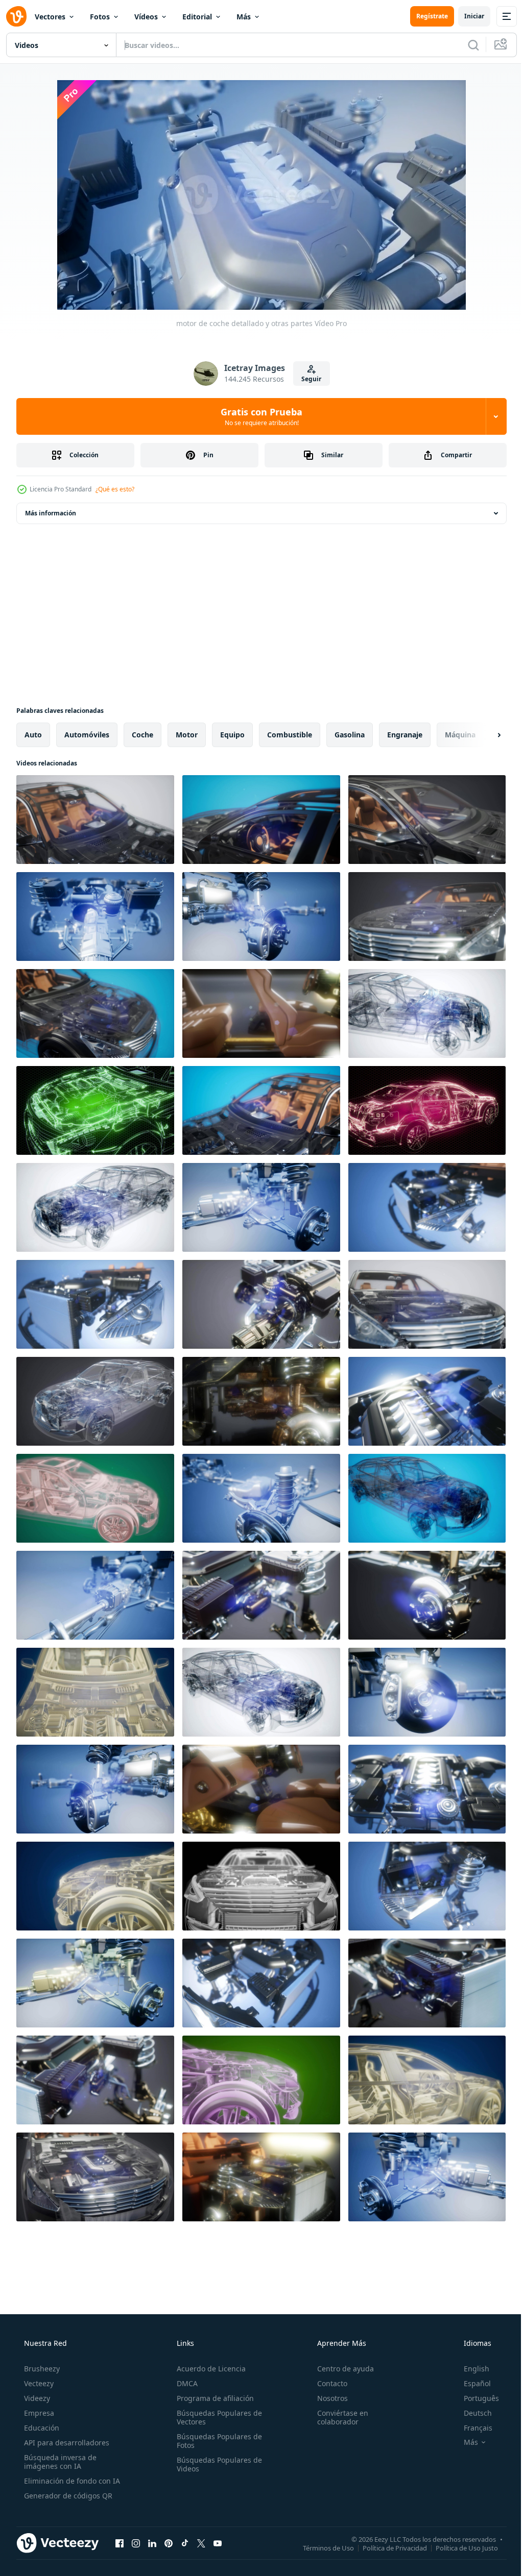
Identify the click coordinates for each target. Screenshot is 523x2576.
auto (33, 735)
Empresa (38, 2413)
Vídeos (146, 17)
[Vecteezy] (16, 16)
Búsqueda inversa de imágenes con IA (59, 2462)
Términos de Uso (321, 2547)
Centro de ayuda (340, 2369)
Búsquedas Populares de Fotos (216, 2441)
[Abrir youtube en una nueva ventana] (218, 2543)
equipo (232, 735)
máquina (460, 735)
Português (475, 2398)
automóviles (87, 735)
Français (471, 2428)
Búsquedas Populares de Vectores (216, 2417)
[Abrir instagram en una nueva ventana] (136, 2543)
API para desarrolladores (66, 2443)
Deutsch (471, 2413)
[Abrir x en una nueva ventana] (201, 2543)
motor (187, 735)
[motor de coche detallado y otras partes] (95, 820)
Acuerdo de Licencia (208, 2369)
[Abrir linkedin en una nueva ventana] (152, 2543)
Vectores (50, 17)
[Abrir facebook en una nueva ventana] (120, 2543)
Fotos (100, 17)
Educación (41, 2428)
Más (244, 17)
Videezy (36, 2398)
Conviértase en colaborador (338, 2417)
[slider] (269, 288)
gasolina (350, 735)
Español (471, 2383)
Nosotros (327, 2398)
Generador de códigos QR (67, 2496)
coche (142, 735)
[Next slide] (483, 735)
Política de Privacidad (387, 2547)
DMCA (184, 2383)
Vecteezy (38, 2383)
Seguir (308, 379)
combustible (290, 735)
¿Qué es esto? (115, 489)
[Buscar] (466, 45)
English (470, 2369)
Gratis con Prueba (258, 416)
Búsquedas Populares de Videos (216, 2464)
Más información (51, 513)
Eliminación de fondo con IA (71, 2481)
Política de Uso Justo (459, 2547)
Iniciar (467, 16)
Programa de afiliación (212, 2398)
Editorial (197, 17)
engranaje (405, 735)
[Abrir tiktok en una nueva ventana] (185, 2543)
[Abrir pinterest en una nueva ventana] (169, 2543)
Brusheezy (41, 2369)
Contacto (327, 2383)
